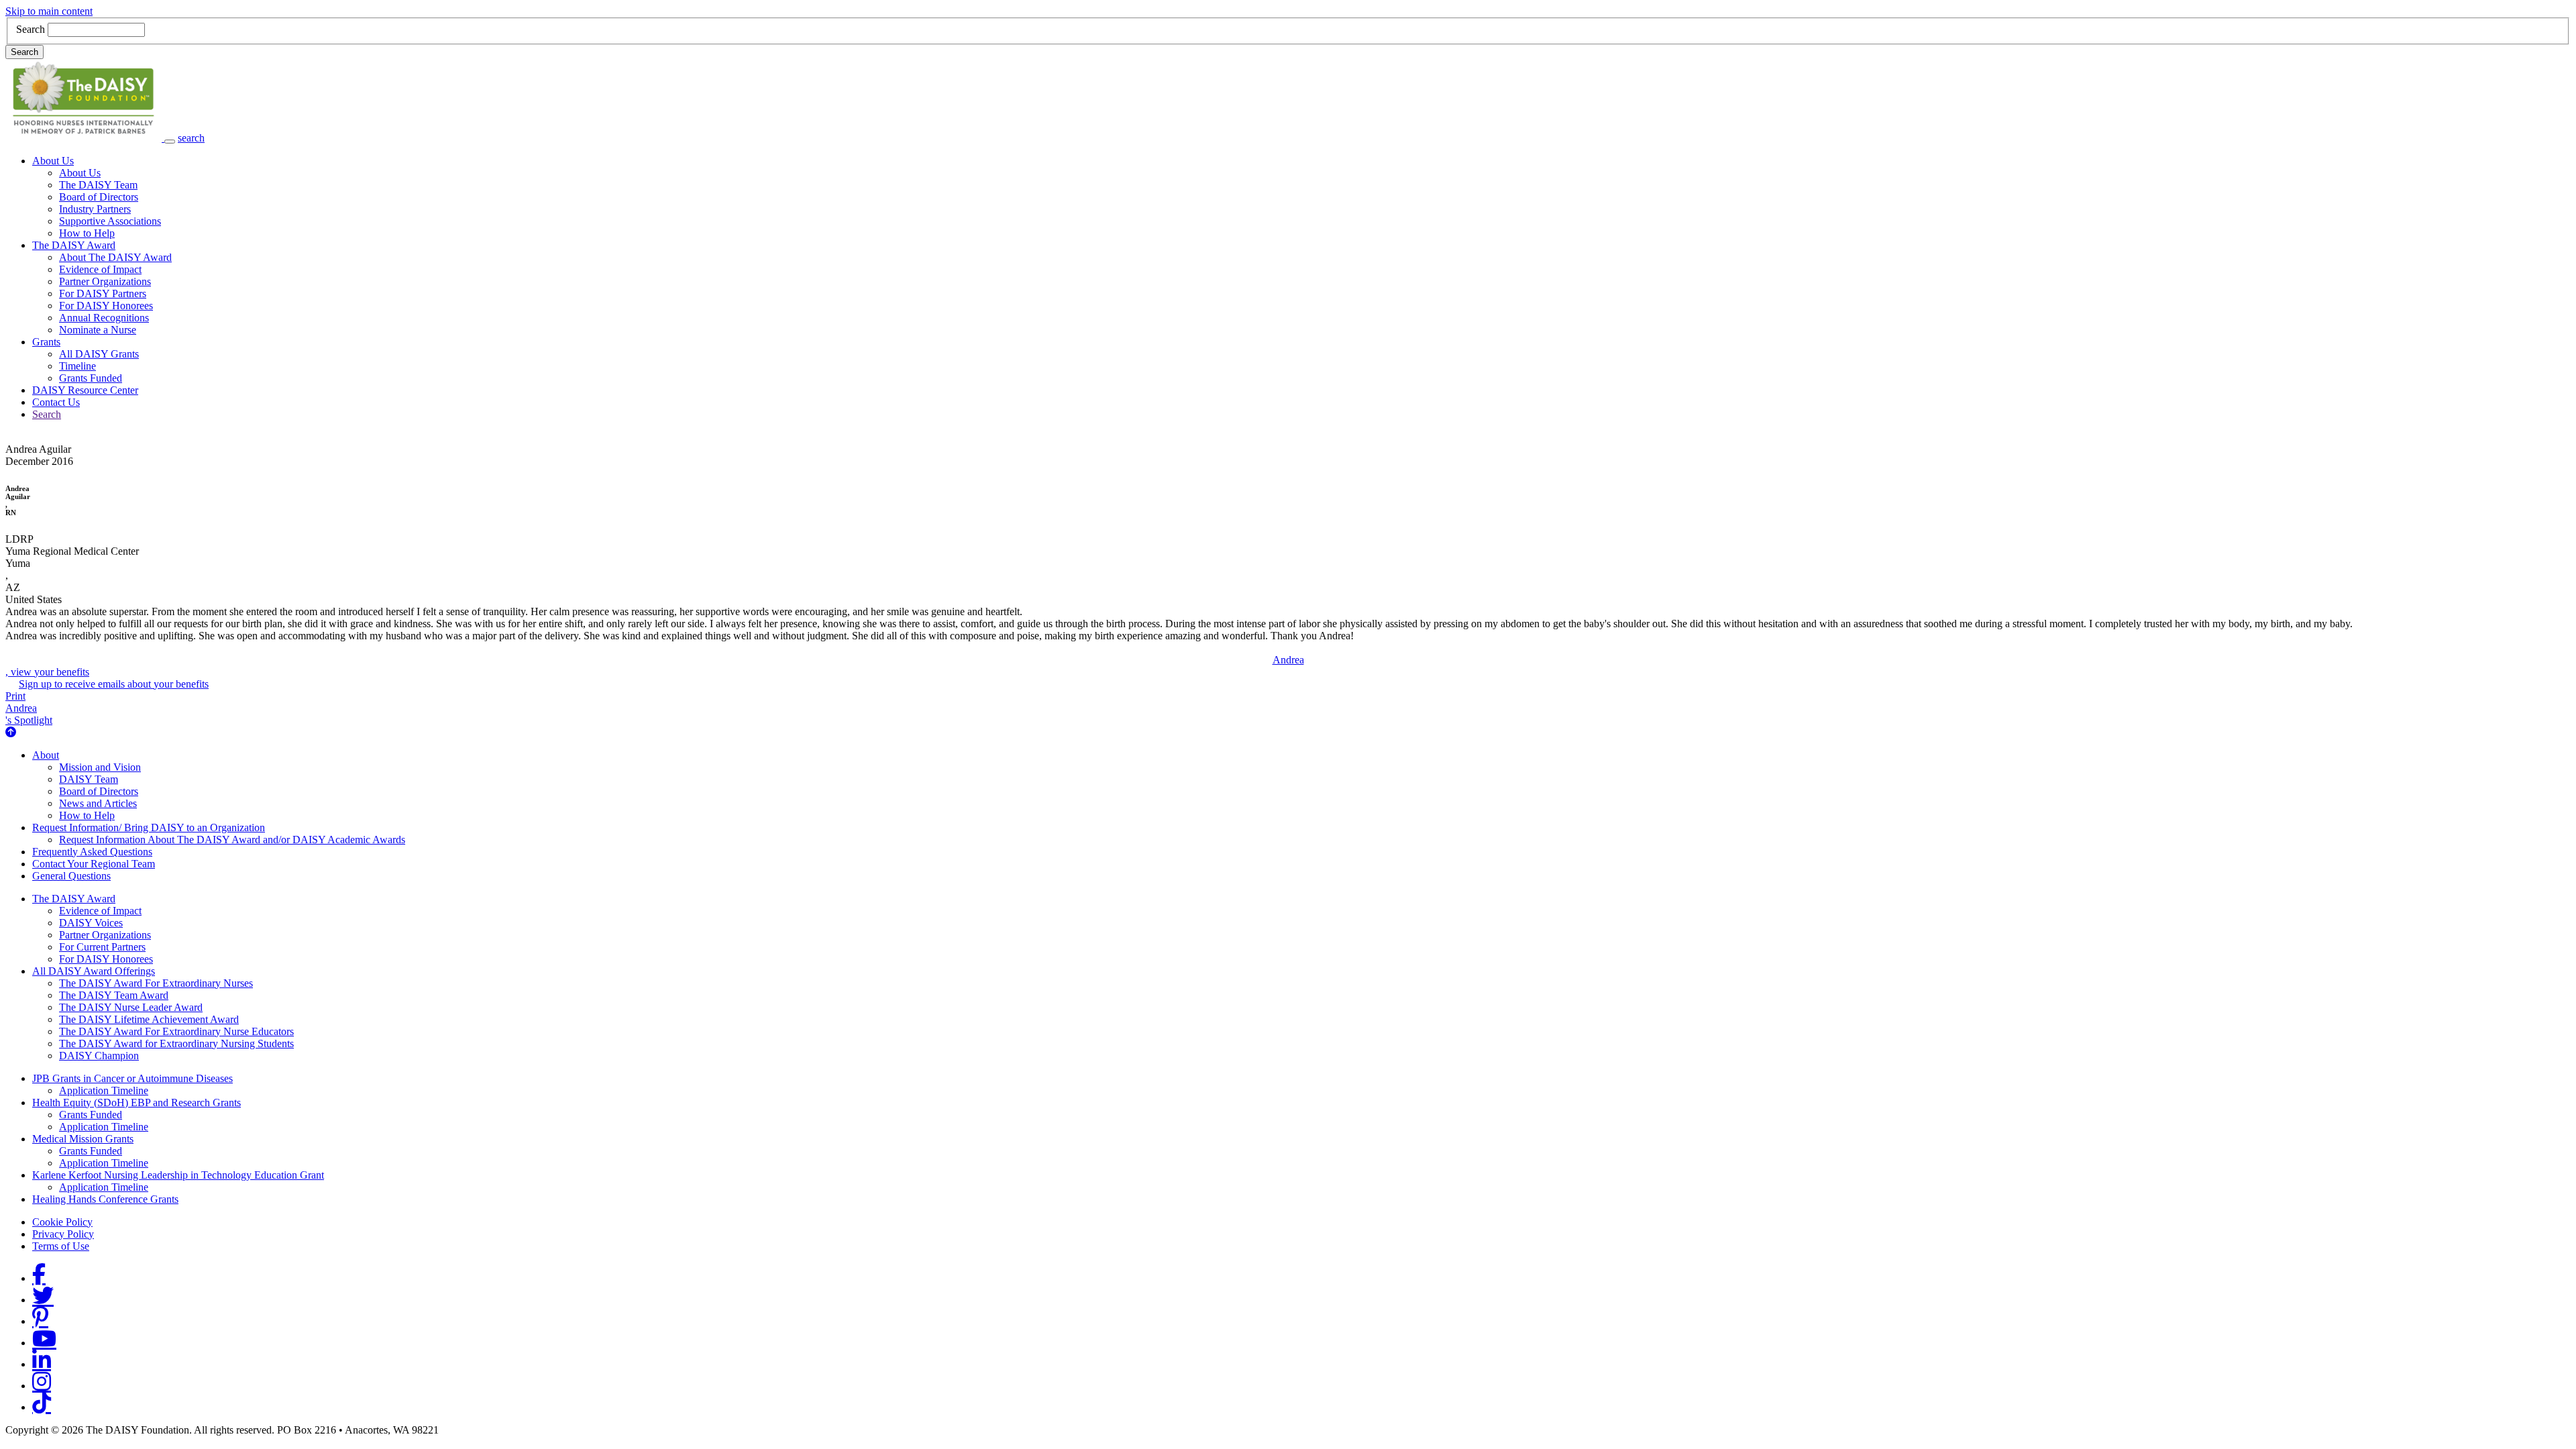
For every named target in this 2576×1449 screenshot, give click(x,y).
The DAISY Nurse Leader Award (131, 1007)
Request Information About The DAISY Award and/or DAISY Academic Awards (232, 840)
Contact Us (56, 402)
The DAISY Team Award (114, 995)
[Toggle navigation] (170, 142)
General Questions (71, 876)
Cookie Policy (62, 1222)
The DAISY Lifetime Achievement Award (149, 1019)
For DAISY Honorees (106, 306)
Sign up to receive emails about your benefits (114, 684)
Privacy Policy (63, 1234)
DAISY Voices (91, 923)
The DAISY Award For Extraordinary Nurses (156, 983)
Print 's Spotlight (29, 708)
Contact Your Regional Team (94, 864)
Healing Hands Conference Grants (105, 1199)
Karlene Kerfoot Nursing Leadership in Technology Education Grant (178, 1175)
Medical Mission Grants (83, 1139)
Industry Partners (95, 209)
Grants (46, 342)
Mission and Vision (100, 767)
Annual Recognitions (104, 318)
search (191, 138)
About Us (53, 161)
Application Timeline (104, 1090)
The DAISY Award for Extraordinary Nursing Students (176, 1043)
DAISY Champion (99, 1056)
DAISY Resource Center (85, 390)
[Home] (85, 138)
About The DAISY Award (115, 257)
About (46, 755)
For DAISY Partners (103, 293)
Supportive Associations (110, 221)
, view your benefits (655, 666)
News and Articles (98, 803)
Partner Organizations (105, 281)
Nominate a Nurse (98, 330)
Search (31, 29)
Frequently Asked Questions (92, 852)
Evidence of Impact (100, 269)
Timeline (77, 366)
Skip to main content (49, 11)
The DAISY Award (74, 245)
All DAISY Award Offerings (94, 971)
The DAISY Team (98, 185)
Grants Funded (91, 378)
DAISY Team (89, 779)
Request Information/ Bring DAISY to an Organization (149, 827)
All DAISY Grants (99, 354)
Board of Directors (99, 197)
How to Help (87, 233)
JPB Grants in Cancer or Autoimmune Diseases (132, 1078)
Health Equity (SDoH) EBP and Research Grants (137, 1103)
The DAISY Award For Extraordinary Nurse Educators (176, 1031)
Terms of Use (61, 1246)
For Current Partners (102, 947)
